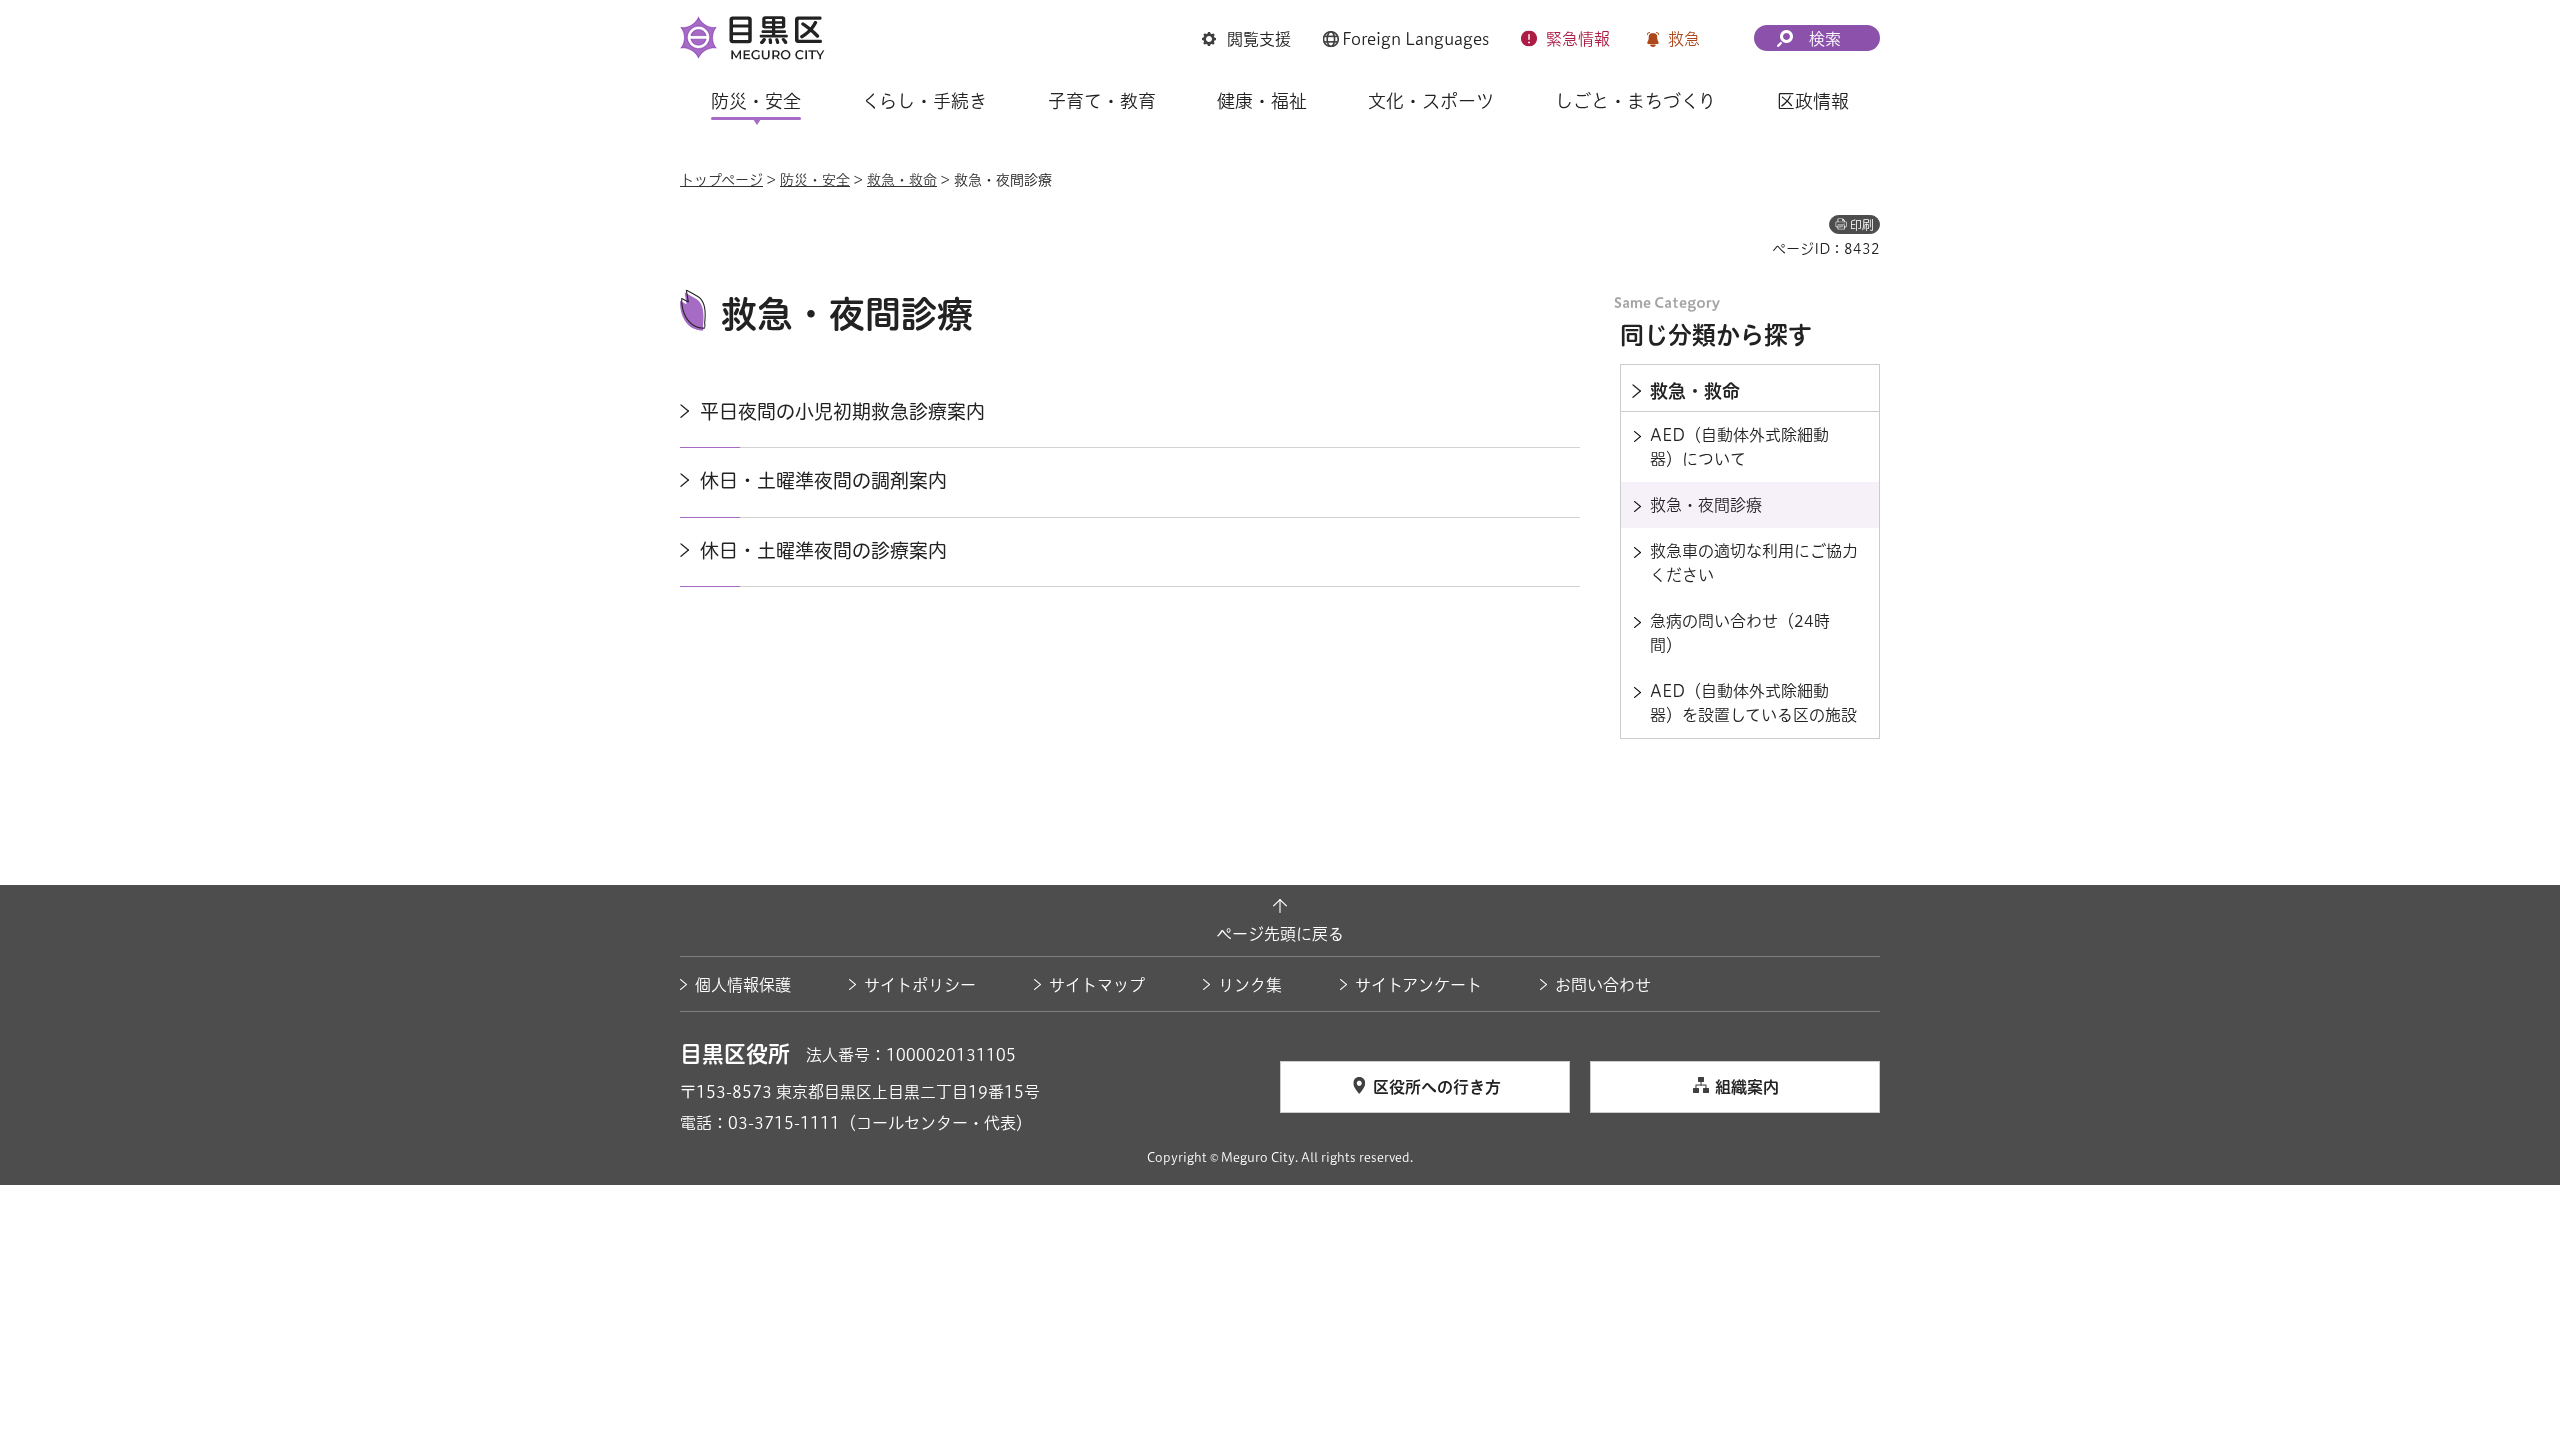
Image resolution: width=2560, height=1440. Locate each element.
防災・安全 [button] (756, 101)
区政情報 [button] (1813, 101)
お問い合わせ (1603, 985)
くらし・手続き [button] (924, 101)
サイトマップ (1097, 985)
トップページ (721, 180)
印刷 (1862, 225)
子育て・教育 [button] (1102, 101)
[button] (1246, 39)
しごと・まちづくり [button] (1635, 101)
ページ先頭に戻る (1280, 934)
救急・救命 (902, 180)
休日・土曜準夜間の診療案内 (823, 550)
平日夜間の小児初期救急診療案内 (842, 411)
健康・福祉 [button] (1262, 101)
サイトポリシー (920, 985)
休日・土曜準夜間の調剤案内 (823, 480)
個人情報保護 (743, 985)
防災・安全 (815, 180)
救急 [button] (1684, 39)
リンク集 (1250, 985)
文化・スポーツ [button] (1431, 101)
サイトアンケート (1418, 985)
